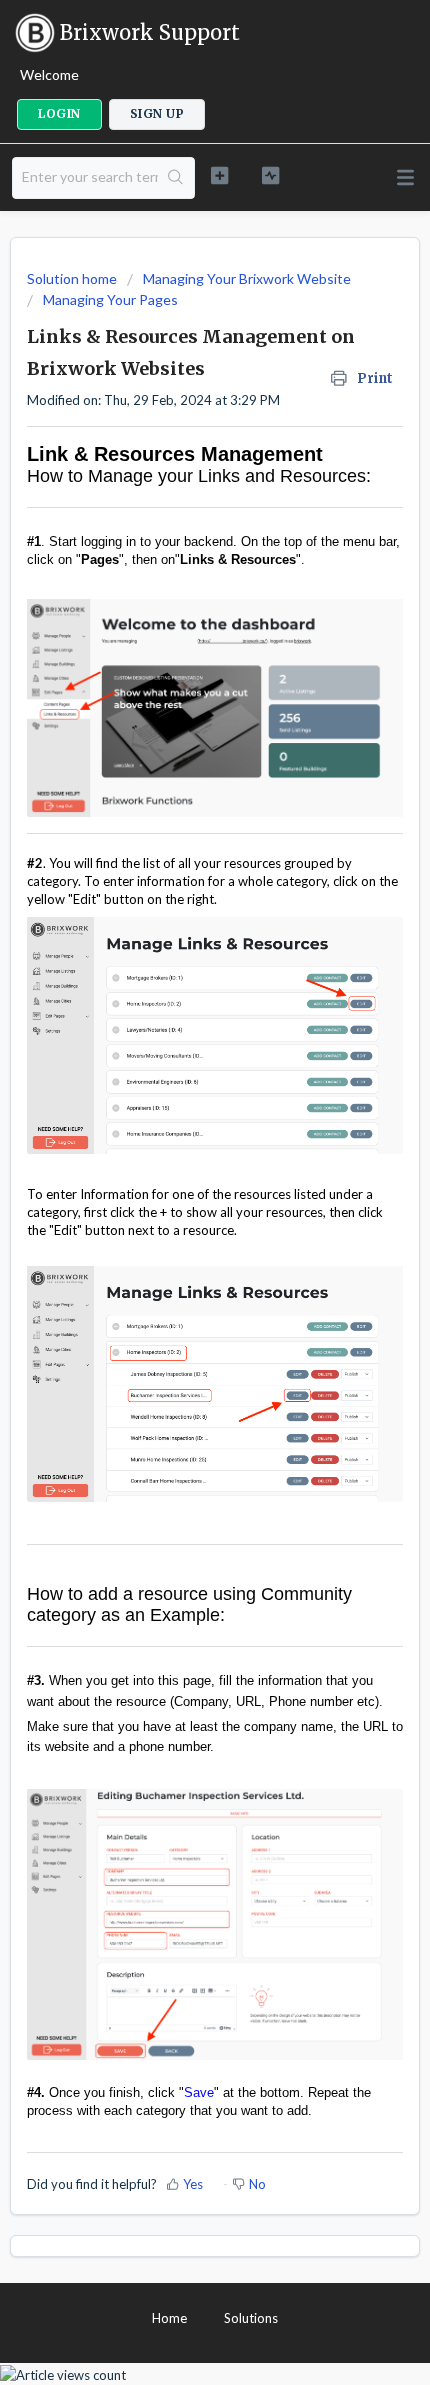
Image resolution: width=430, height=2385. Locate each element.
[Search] (176, 178)
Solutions (251, 2318)
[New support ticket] (219, 175)
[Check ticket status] (270, 175)
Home (169, 2318)
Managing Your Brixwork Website (247, 278)
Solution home (73, 278)
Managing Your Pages (110, 299)
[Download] (178, 1205)
